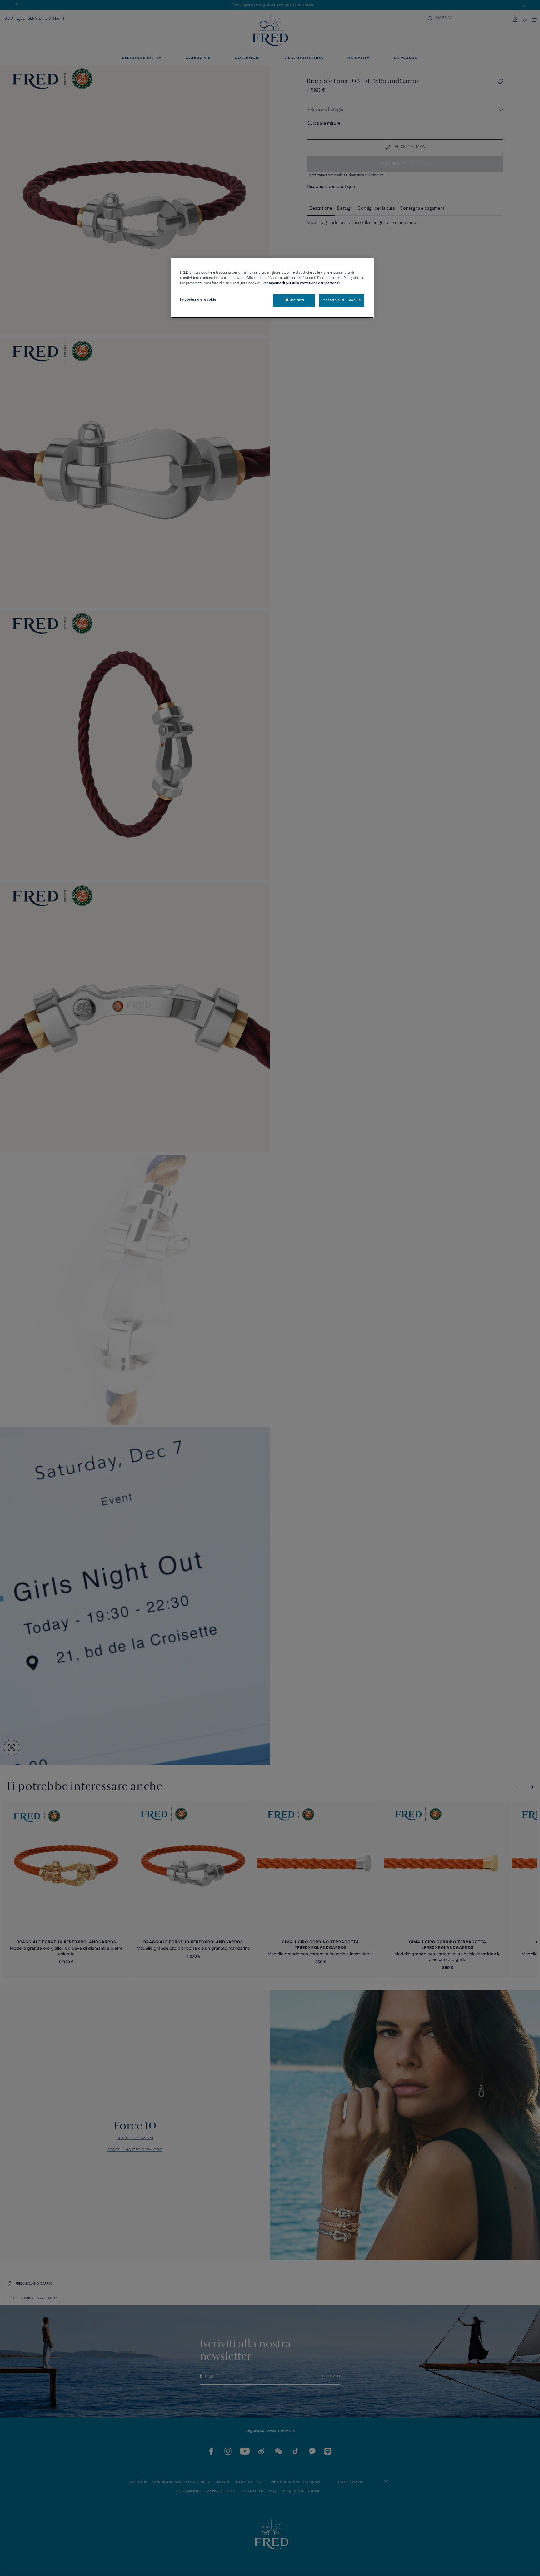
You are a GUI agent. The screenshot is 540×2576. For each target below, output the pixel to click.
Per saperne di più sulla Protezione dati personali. (302, 283)
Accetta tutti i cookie (342, 300)
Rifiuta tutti (294, 300)
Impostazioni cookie (198, 300)
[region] (272, 288)
